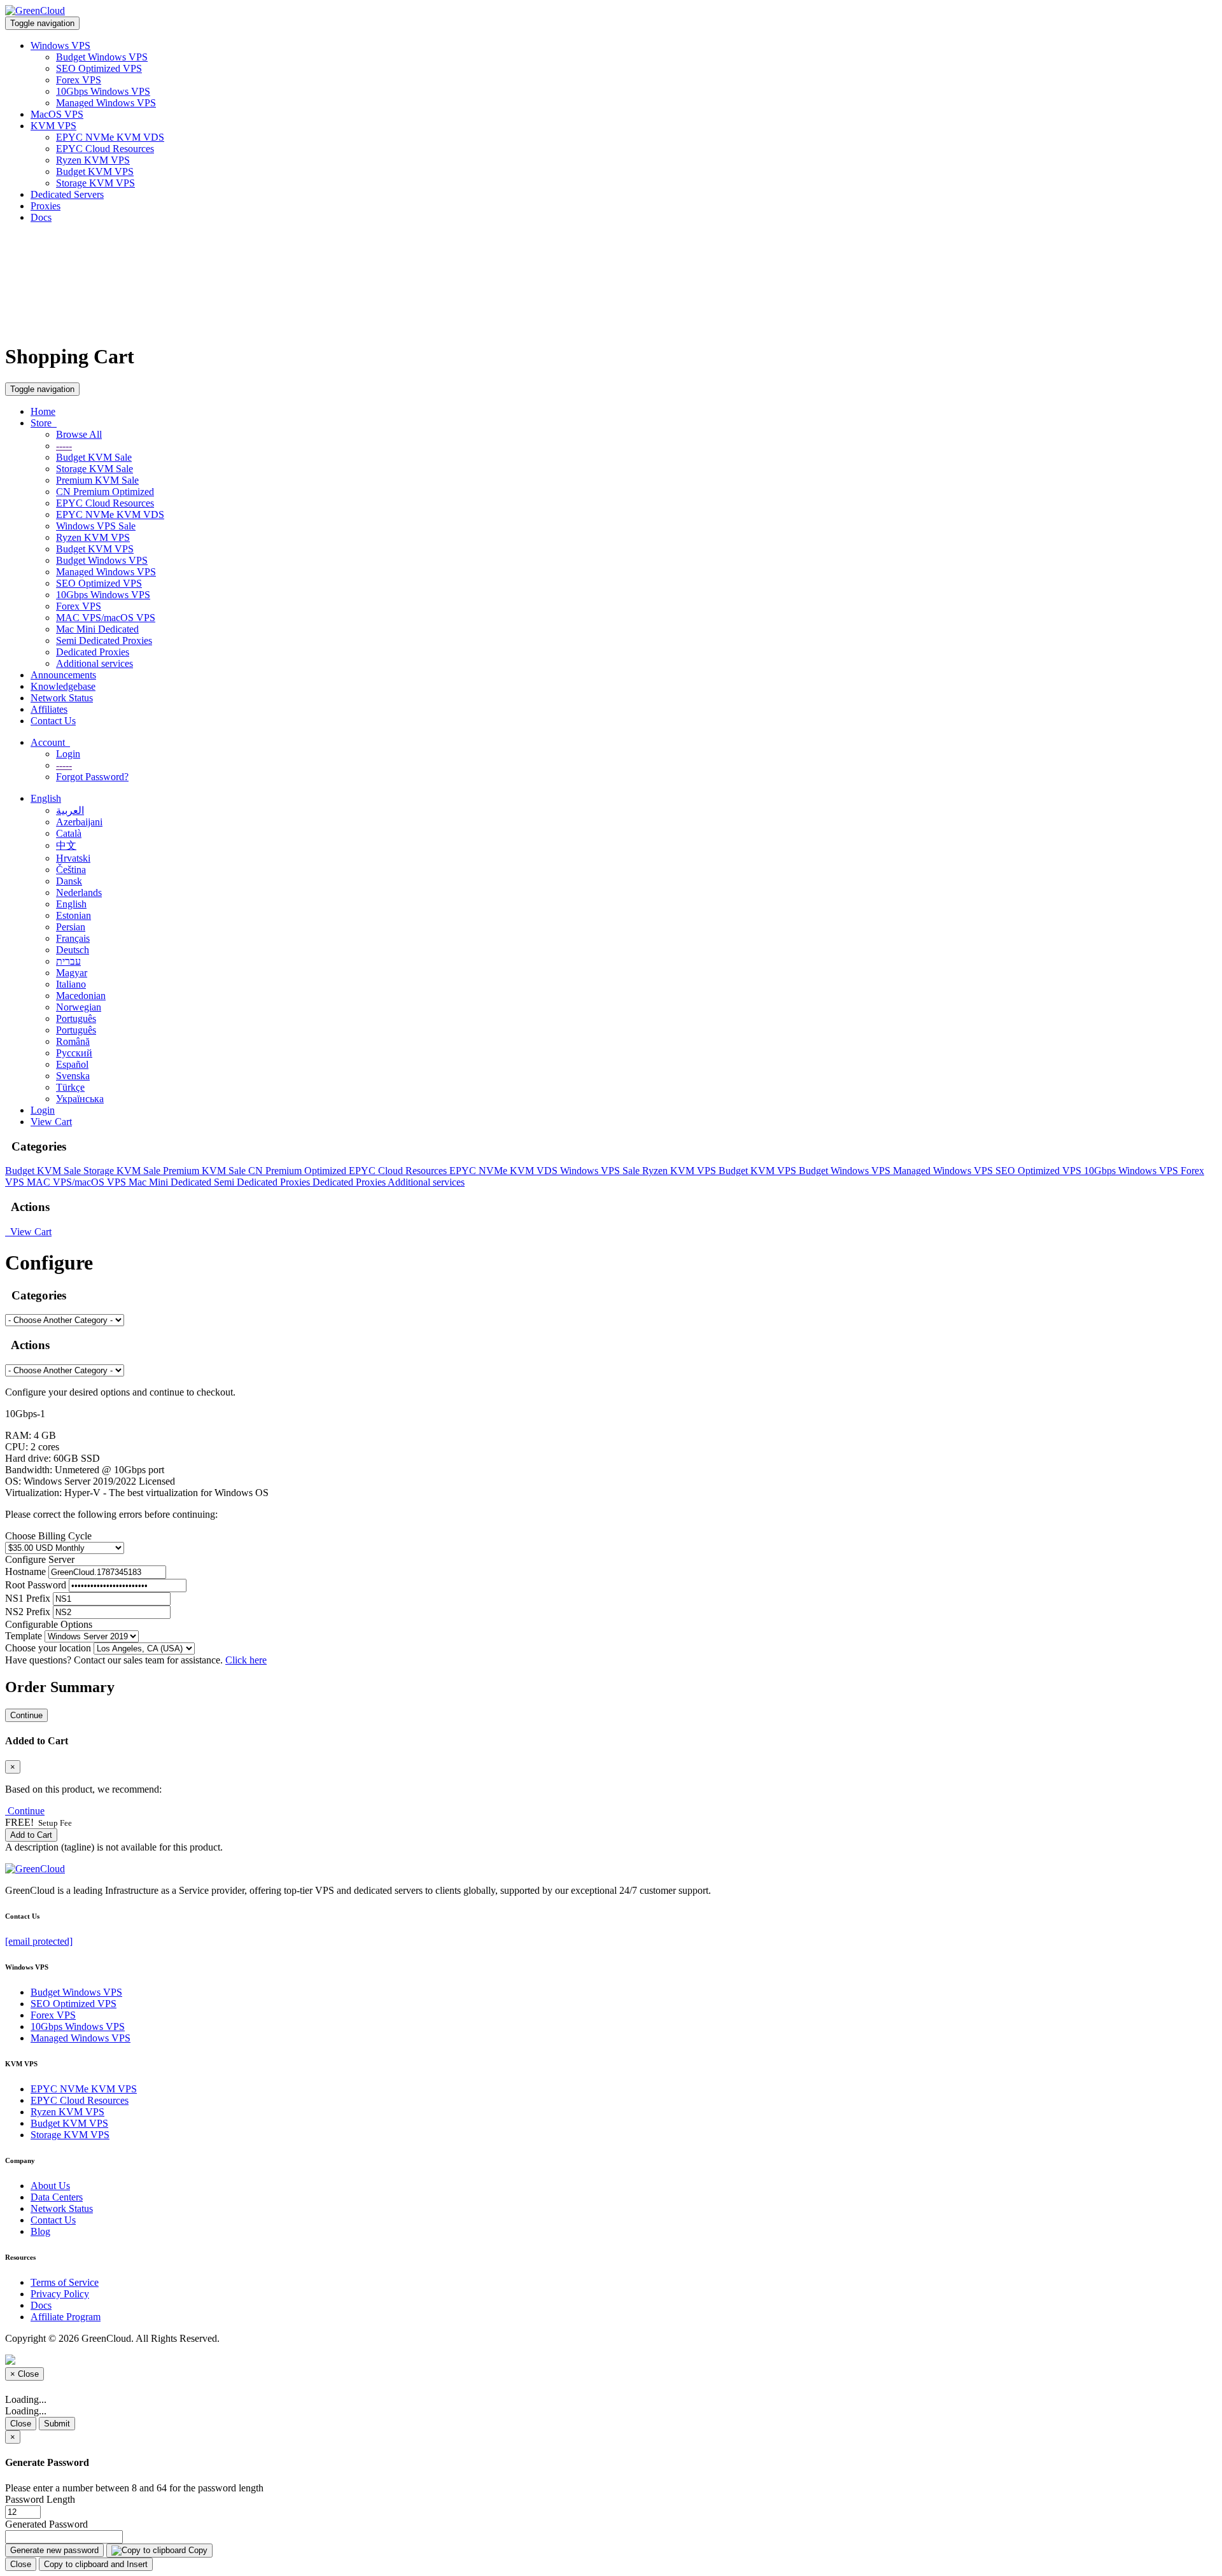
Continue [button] (26, 1811)
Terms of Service (65, 2282)
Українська (80, 1099)
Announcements (63, 675)
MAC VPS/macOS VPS (106, 618)
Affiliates (49, 709)
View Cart (51, 1122)
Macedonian (81, 996)
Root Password (36, 1585)
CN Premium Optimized (105, 492)
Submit (57, 2424)
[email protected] (39, 1941)
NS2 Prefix (28, 1612)
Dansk (69, 881)
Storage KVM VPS (95, 183)
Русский (74, 1053)
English (46, 798)
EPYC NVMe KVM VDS (110, 137)
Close (21, 2424)
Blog (40, 2231)
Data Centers (57, 2197)
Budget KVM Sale (94, 457)
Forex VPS (79, 80)
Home (43, 411)
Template (24, 1636)
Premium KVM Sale (97, 480)
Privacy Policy (60, 2294)
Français (73, 938)
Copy (197, 2550)
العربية (70, 810)
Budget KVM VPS (95, 171)
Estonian (74, 915)
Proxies (46, 206)
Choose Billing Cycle (48, 1536)
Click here (246, 1660)
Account (50, 742)
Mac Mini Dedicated (97, 629)
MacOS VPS (57, 114)
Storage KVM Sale (95, 469)
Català (69, 833)
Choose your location (48, 1648)
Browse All (79, 434)
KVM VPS (53, 126)
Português (76, 1018)
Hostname (25, 1571)
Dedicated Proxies (93, 652)
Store (44, 423)
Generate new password (54, 2550)
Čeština (71, 870)
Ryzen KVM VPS (93, 160)
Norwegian (79, 1007)
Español (72, 1064)
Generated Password (46, 2524)
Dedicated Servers (67, 194)
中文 (66, 845)
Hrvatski (73, 858)
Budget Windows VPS (102, 57)
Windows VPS (60, 45)
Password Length (40, 2499)
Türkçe (70, 1087)
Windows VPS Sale (96, 526)
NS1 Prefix (28, 1598)
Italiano (71, 984)
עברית (68, 961)
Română (73, 1041)
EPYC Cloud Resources (105, 149)
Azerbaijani (79, 822)
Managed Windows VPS (106, 103)
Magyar (72, 973)
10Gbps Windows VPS (103, 91)
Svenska (73, 1076)
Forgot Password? (92, 777)
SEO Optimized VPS (99, 68)
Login (68, 754)
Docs (41, 217)
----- (64, 446)
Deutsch (73, 950)
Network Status (62, 698)
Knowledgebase (63, 686)
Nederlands (79, 892)
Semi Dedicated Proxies (104, 640)
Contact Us (53, 721)
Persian (71, 927)
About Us (50, 2186)
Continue (26, 1715)
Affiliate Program (66, 2317)
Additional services (95, 663)
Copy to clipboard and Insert (96, 2564)
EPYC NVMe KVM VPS (84, 2089)
